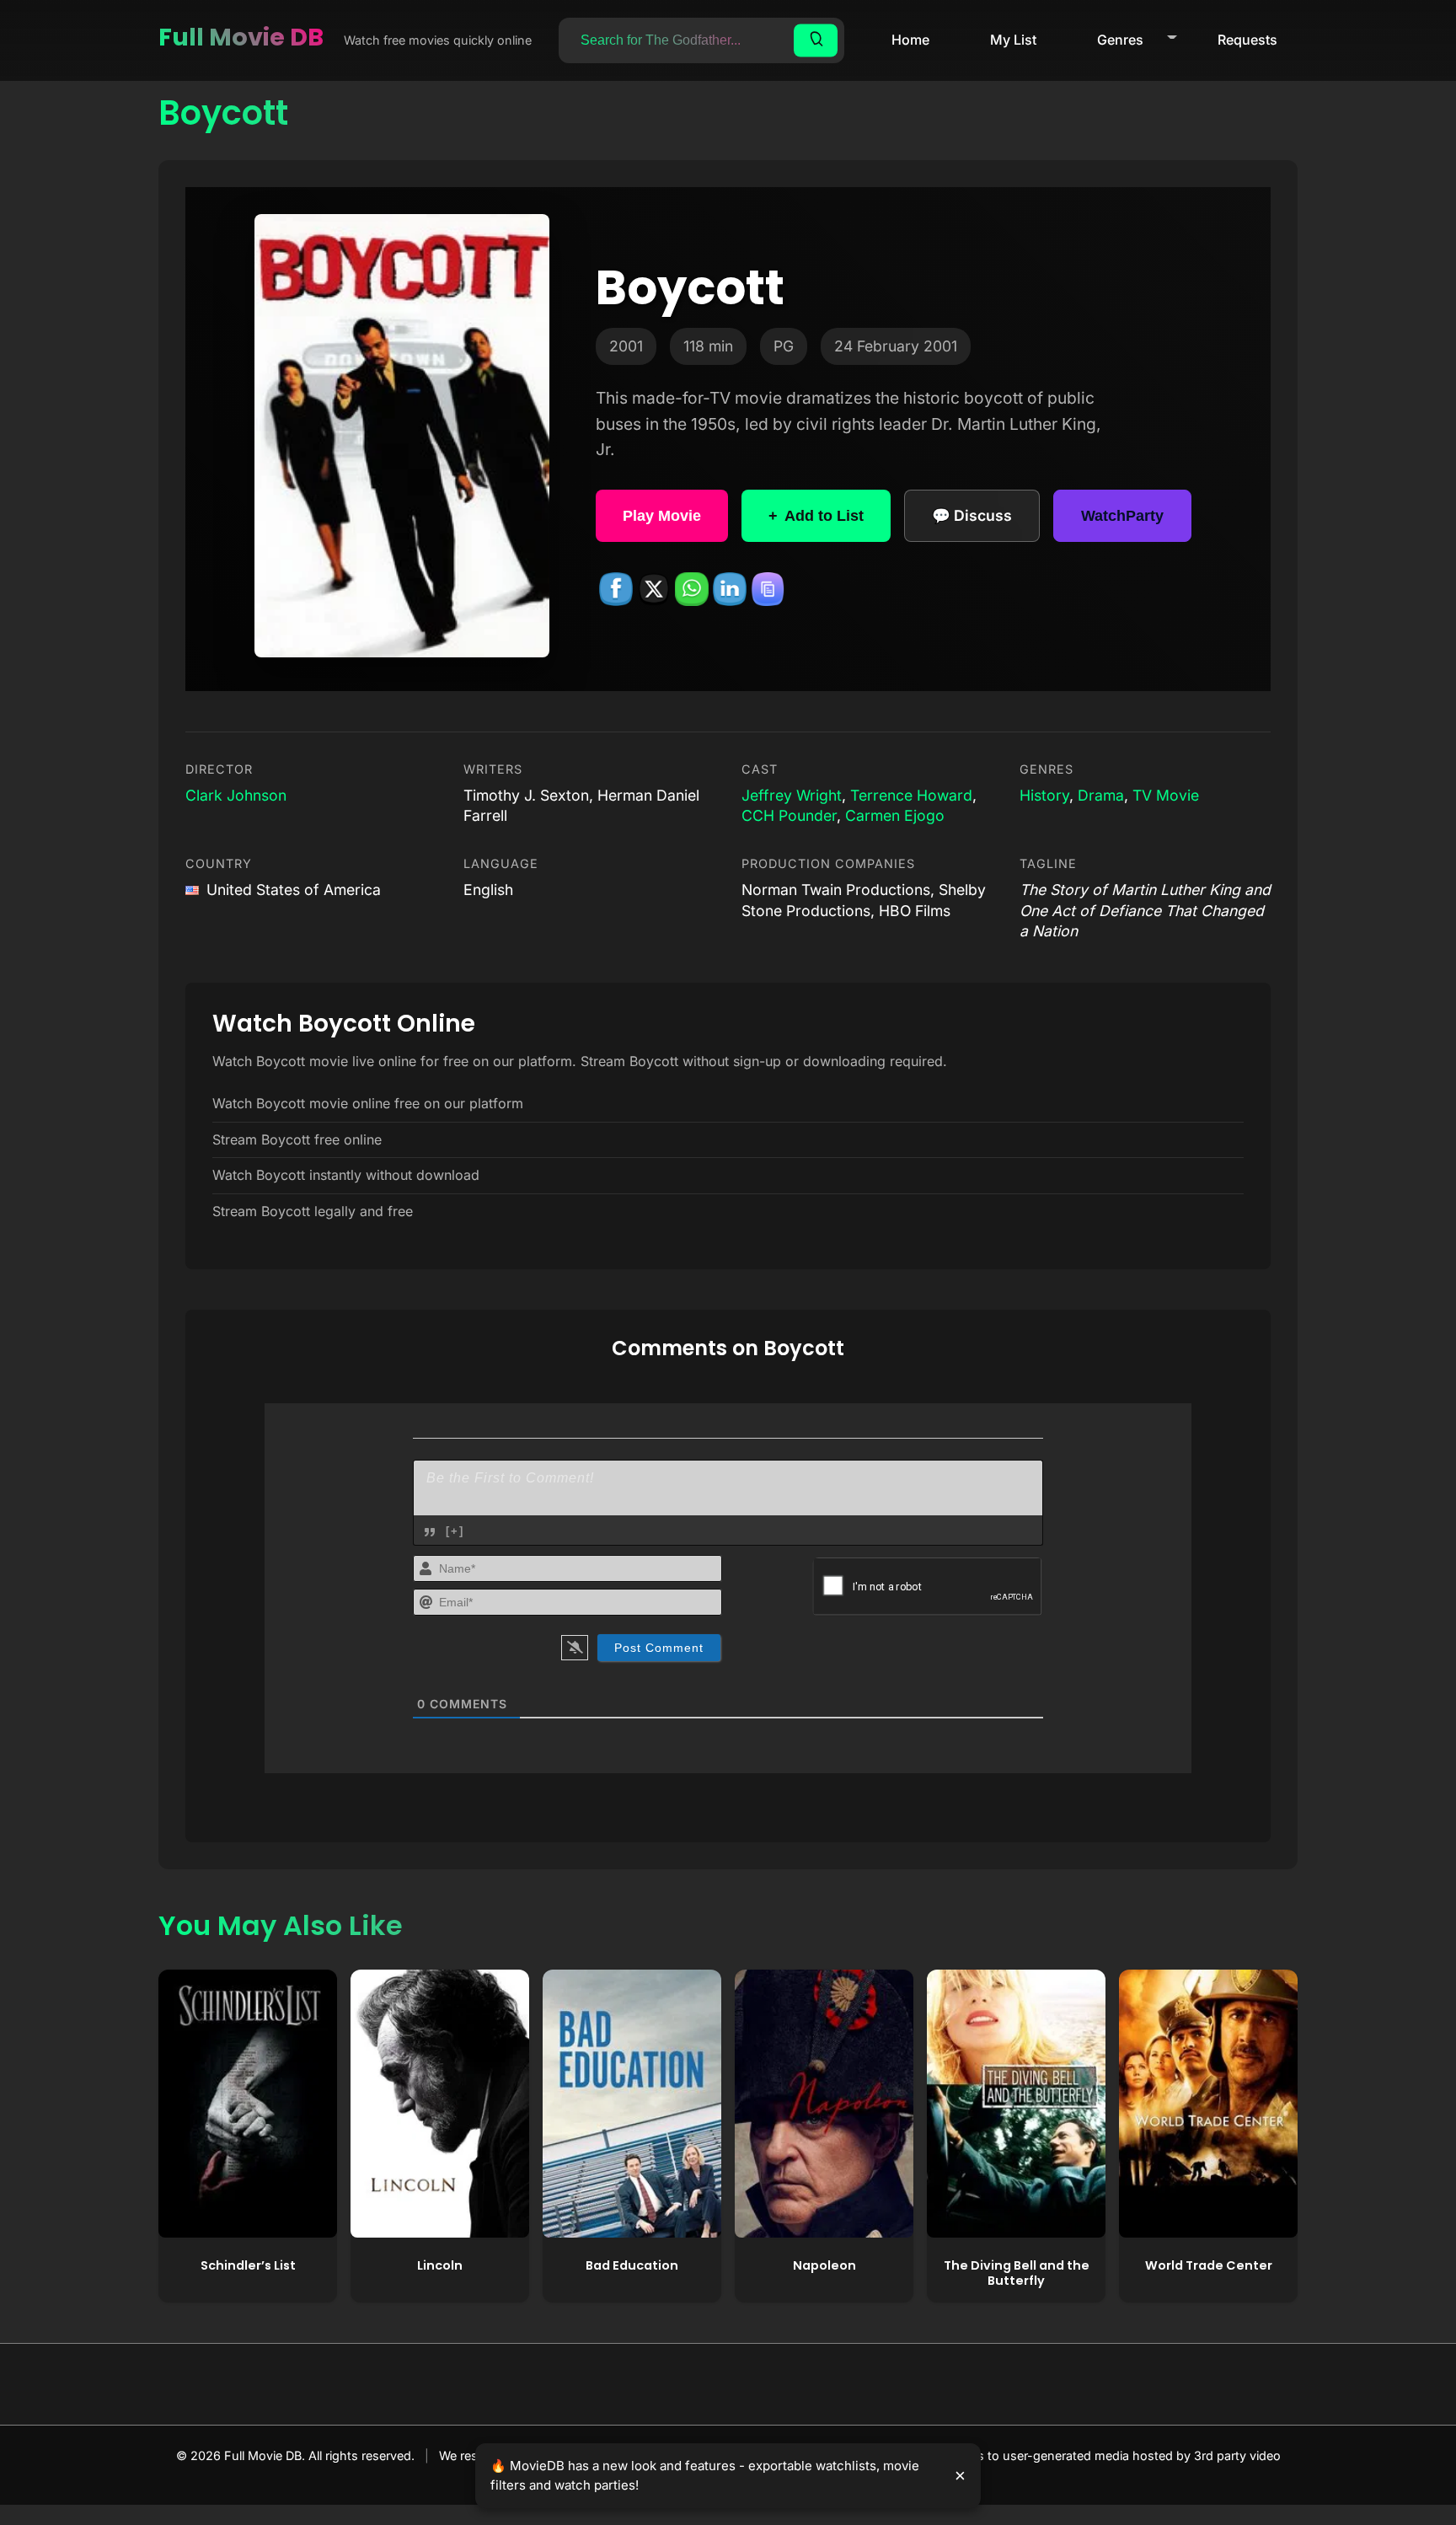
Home (910, 40)
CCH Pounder (789, 815)
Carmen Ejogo (895, 815)
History (1044, 795)
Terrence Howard (911, 795)
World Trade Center (1209, 2265)
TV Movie (1166, 795)
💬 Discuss (972, 515)
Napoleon (824, 2265)
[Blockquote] (430, 1532)
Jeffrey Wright (792, 795)
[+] (455, 1531)
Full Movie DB (241, 37)
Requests (1247, 40)
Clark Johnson (236, 795)
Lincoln (440, 2265)
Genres (1120, 40)
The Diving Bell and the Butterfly (1017, 2273)
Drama (1101, 795)
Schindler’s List (248, 2265)
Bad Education (632, 2265)
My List (1013, 40)
